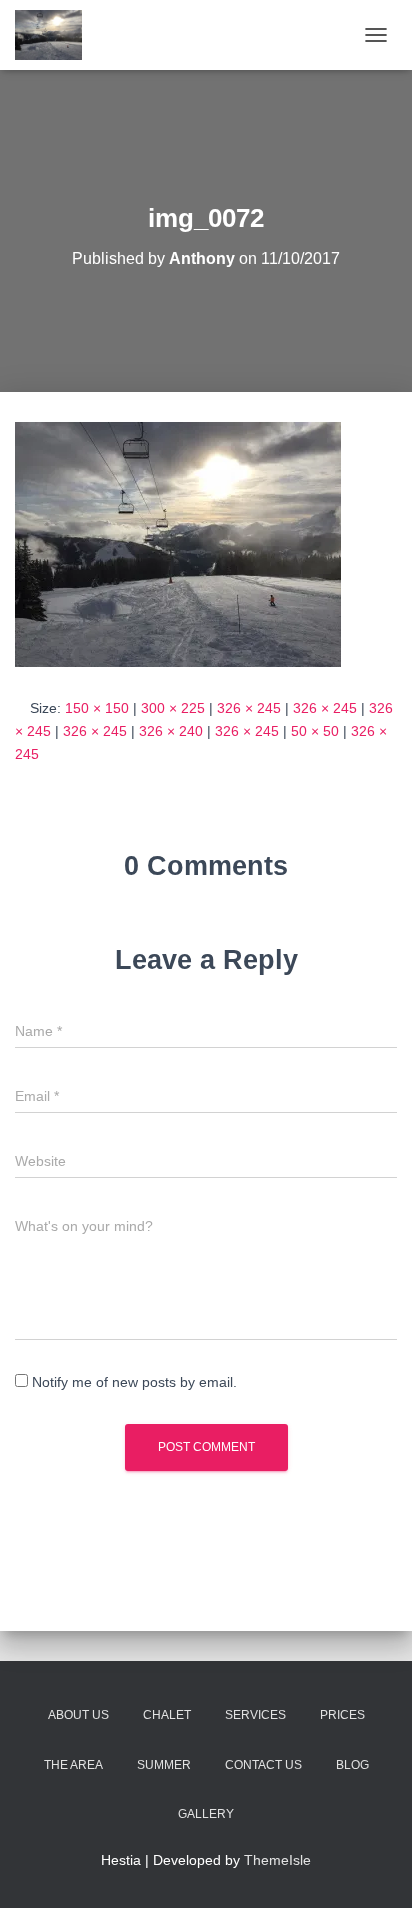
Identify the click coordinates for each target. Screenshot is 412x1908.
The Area (73, 1765)
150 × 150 (97, 708)
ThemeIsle (277, 1860)
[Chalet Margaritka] (56, 35)
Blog (352, 1765)
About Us (78, 1715)
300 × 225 (173, 708)
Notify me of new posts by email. (134, 1382)
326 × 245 (249, 708)
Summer (164, 1765)
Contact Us (263, 1765)
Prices (342, 1715)
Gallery (206, 1814)
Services (255, 1715)
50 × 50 (315, 731)
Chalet (167, 1715)
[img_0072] (178, 543)
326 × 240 (171, 731)
